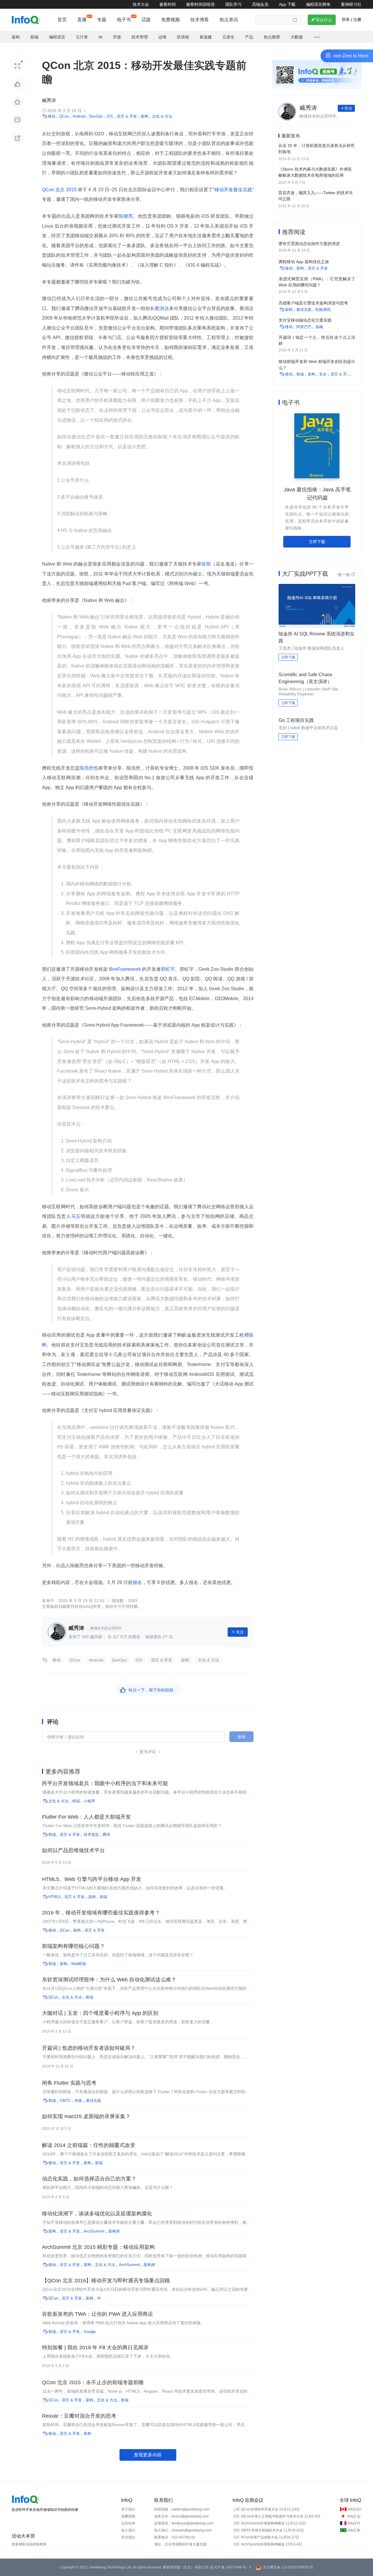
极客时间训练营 (200, 4)
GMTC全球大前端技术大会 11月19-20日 (272, 2530)
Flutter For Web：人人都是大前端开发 (86, 1817)
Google (90, 2332)
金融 (319, 327)
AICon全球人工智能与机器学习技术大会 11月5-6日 (281, 2516)
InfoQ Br (354, 2530)
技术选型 (91, 1834)
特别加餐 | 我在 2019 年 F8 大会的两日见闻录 (95, 2348)
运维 (162, 37)
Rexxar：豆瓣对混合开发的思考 (79, 2416)
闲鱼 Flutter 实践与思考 (69, 2083)
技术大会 (141, 4)
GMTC (65, 2101)
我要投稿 (128, 2516)
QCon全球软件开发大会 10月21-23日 (270, 2509)
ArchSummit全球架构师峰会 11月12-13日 (273, 2523)
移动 (52, 116)
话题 (146, 20)
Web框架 (79, 1964)
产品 (249, 37)
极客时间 (168, 4)
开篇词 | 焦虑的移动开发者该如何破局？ (89, 2048)
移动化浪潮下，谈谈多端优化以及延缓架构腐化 (97, 2214)
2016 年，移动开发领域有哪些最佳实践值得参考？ (101, 1913)
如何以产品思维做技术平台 (73, 1850)
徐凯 (206, 564)
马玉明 (78, 1216)
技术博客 (200, 20)
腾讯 (106, 1834)
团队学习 (233, 4)
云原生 (228, 37)
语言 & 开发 (127, 116)
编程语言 (57, 37)
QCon (64, 116)
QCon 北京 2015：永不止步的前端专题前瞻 (93, 2382)
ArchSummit (94, 2231)
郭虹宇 (168, 969)
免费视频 (170, 20)
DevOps (96, 116)
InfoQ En (354, 2509)
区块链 (183, 37)
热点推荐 (272, 37)
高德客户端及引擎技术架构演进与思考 (313, 303)
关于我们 (128, 2509)
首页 (62, 20)
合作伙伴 (128, 2523)
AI (100, 37)
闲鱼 (78, 2101)
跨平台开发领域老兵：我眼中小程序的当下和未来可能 (105, 1783)
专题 (102, 20)
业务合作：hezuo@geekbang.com (181, 2516)
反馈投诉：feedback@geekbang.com (184, 2523)
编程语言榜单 (318, 4)
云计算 (82, 37)
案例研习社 (351, 4)
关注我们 (128, 2537)
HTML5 (54, 1897)
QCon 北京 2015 (60, 190)
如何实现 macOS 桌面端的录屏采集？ (86, 2116)
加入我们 (128, 2530)
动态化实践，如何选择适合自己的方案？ (89, 2179)
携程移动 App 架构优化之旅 (304, 262)
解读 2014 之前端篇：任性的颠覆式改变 (89, 2145)
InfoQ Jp (354, 2516)
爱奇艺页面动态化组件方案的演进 (309, 244)
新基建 (206, 37)
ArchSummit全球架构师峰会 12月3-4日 (271, 2544)
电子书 (124, 20)
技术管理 (140, 37)
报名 (137, 1582)
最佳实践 (94, 2101)
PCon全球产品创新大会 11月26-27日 (270, 2537)
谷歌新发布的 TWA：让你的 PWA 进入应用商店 (97, 2314)
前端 (34, 37)
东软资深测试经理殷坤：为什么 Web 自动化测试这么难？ (109, 1980)
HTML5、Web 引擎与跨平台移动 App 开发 (92, 1879)
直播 (82, 20)
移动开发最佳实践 (233, 190)
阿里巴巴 (304, 327)
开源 (117, 37)
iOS (110, 116)
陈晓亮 (126, 216)
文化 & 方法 (162, 116)
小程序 (89, 1801)
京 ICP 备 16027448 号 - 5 (231, 2567)
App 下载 (287, 4)
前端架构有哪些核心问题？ (73, 1946)
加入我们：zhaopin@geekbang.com (183, 2530)
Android (79, 116)
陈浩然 (87, 768)
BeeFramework (125, 969)
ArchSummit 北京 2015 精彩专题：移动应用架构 (98, 2247)
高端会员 (260, 4)
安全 (323, 374)
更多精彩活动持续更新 (29, 2544)
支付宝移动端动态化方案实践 (305, 320)
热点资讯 (229, 20)
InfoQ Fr (354, 2523)
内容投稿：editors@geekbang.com (182, 2509)
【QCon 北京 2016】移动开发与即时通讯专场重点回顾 (106, 2281)
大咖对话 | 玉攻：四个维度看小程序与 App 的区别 (100, 2013)
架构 (16, 37)
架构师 (114, 2231)
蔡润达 (162, 308)
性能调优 (323, 310)
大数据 (297, 37)
